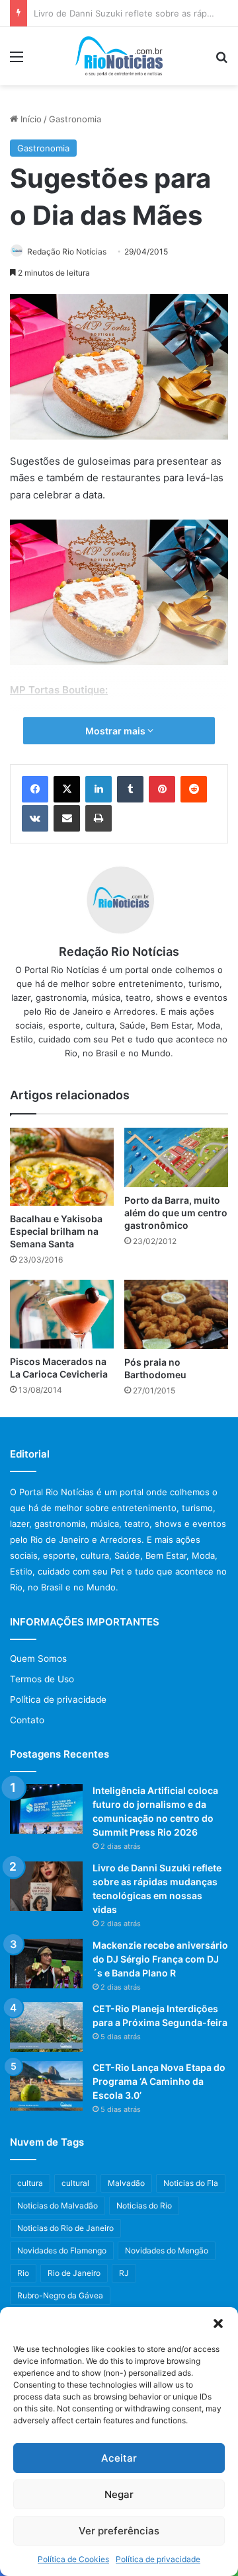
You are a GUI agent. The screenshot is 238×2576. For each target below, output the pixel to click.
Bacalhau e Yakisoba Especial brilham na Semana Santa (56, 1231)
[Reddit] (194, 789)
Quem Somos (38, 1659)
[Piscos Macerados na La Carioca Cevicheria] (62, 1314)
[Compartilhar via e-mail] (67, 818)
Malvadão (126, 2183)
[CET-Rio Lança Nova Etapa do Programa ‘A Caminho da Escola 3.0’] (46, 2086)
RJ (124, 2273)
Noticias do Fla (191, 2183)
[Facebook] (35, 789)
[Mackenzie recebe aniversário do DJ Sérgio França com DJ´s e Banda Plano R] (46, 1964)
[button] (218, 2323)
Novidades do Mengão (167, 2250)
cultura (30, 2183)
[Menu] (17, 61)
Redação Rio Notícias (67, 252)
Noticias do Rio (144, 2205)
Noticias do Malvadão (58, 2205)
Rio (23, 2273)
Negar (119, 2494)
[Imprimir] (99, 818)
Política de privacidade (158, 2559)
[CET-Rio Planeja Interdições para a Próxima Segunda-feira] (46, 2027)
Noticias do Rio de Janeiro (65, 2228)
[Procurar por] (221, 61)
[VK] (35, 818)
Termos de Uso (42, 1679)
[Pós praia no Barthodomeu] (176, 1314)
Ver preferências (119, 2531)
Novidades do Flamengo (62, 2250)
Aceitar (119, 2458)
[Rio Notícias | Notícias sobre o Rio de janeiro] (119, 56)
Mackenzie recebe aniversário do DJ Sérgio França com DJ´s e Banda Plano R (160, 1959)
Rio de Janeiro (74, 2273)
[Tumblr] (130, 789)
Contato (27, 1720)
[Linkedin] (99, 789)
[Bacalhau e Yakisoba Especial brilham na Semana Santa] (62, 1167)
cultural (75, 2183)
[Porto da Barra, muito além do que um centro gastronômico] (176, 1157)
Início (30, 119)
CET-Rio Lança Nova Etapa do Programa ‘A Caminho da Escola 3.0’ (159, 2081)
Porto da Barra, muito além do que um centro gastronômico (176, 1213)
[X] (67, 789)
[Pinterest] (162, 789)
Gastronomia (75, 119)
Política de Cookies (73, 2559)
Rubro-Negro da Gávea (60, 2295)
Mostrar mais (116, 731)
